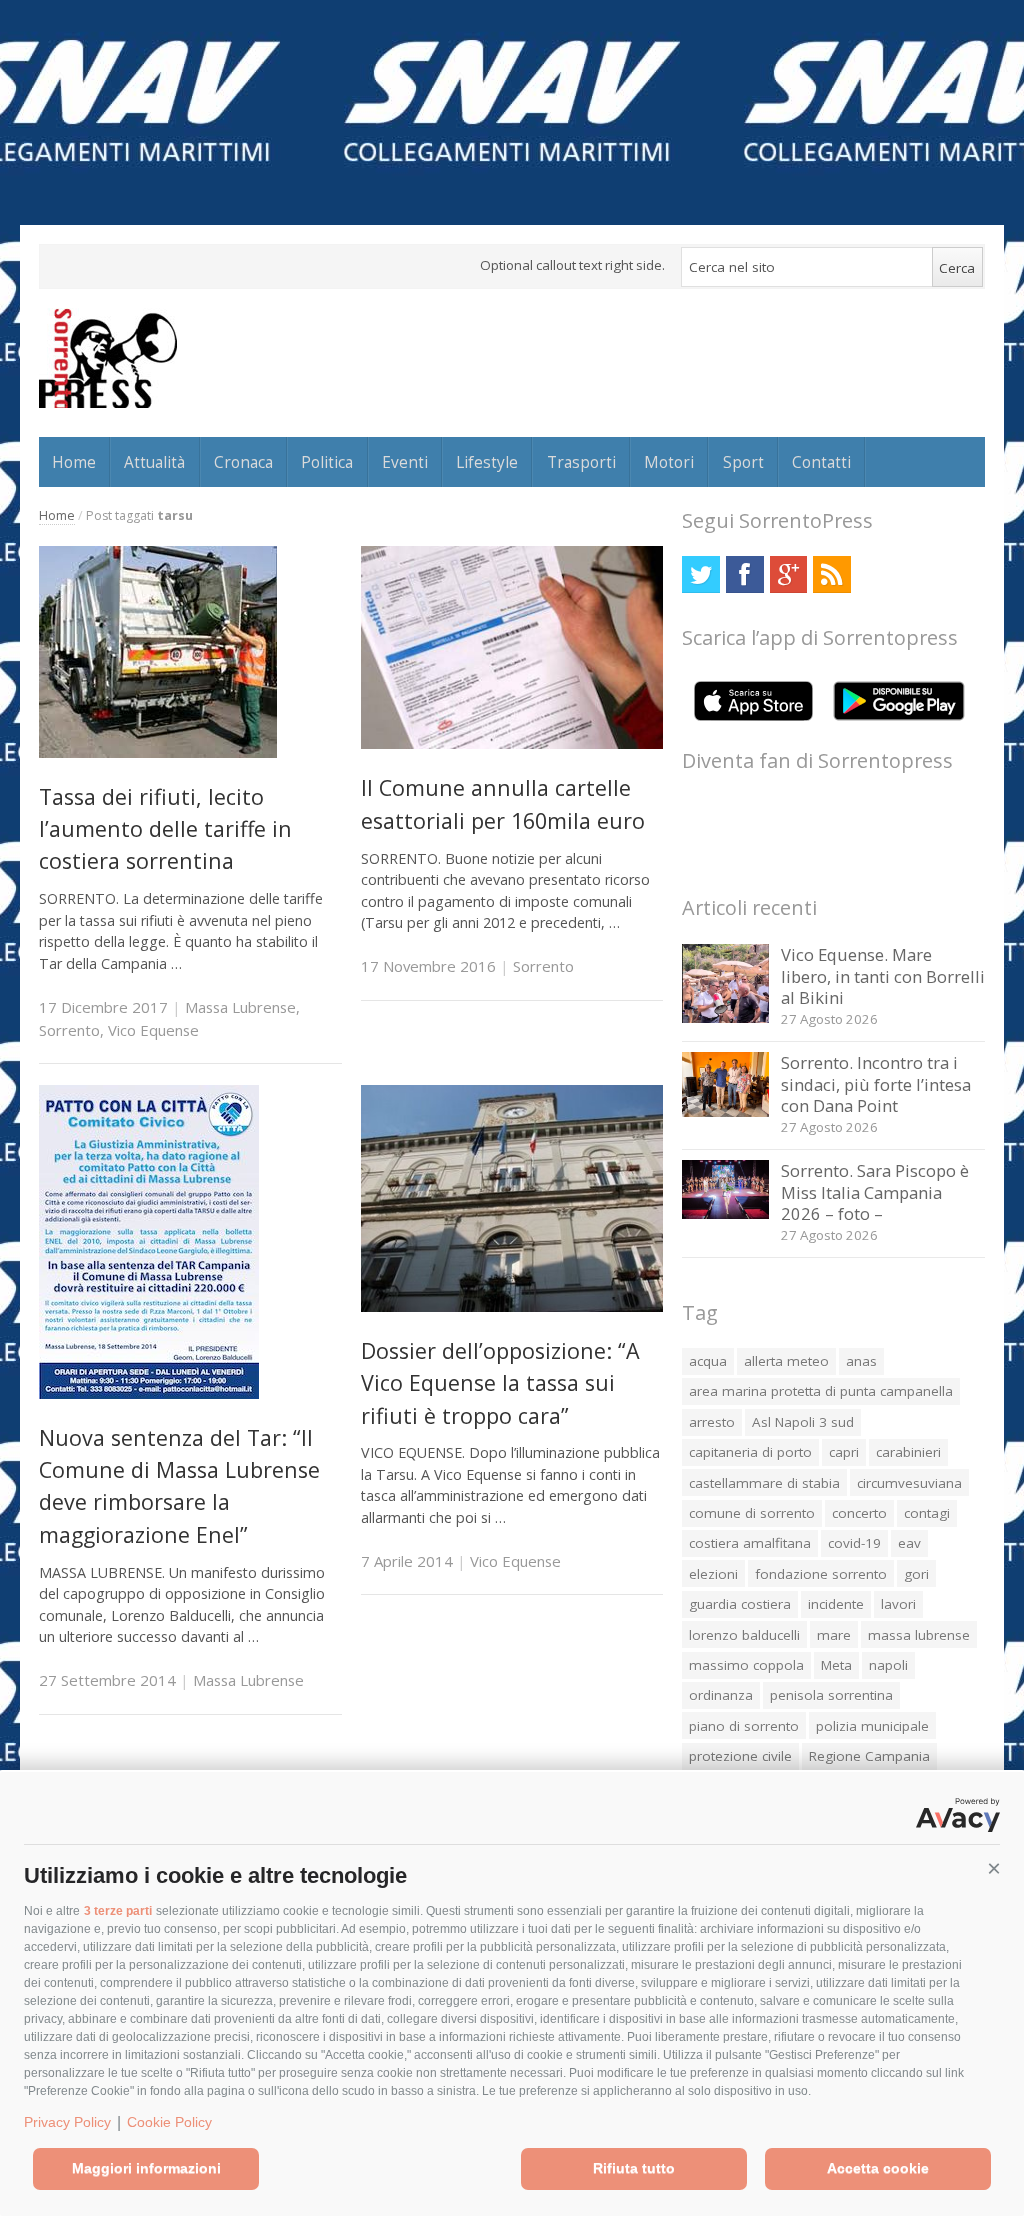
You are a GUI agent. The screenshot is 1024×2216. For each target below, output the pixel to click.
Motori (669, 462)
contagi (927, 1513)
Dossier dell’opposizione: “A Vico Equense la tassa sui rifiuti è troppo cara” (500, 1383)
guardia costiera (740, 1604)
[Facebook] (744, 574)
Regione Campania (869, 1756)
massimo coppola (746, 1665)
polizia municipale (872, 1726)
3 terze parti (118, 1911)
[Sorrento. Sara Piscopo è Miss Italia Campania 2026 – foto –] (725, 1213)
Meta (836, 1665)
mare (834, 1635)
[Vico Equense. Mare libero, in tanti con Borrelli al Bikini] (725, 1017)
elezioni (713, 1574)
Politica (327, 462)
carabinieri (908, 1452)
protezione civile (740, 1756)
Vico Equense (153, 1030)
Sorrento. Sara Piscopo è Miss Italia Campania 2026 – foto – (875, 1192)
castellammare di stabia (764, 1483)
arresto (712, 1422)
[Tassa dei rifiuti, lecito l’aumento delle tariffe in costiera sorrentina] (158, 752)
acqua (708, 1361)
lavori (898, 1604)
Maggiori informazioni (146, 2168)
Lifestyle (487, 462)
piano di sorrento (744, 1726)
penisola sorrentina (831, 1695)
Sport (743, 462)
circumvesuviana (909, 1483)
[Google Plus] (788, 574)
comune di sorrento (752, 1513)
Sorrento (69, 1030)
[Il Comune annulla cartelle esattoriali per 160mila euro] (512, 743)
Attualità (154, 462)
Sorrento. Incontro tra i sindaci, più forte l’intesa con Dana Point (876, 1084)
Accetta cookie (878, 2168)
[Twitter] (700, 574)
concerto (859, 1513)
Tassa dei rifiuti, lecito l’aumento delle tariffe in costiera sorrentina (165, 829)
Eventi (405, 462)
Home (74, 462)
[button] (994, 1869)
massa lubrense (919, 1635)
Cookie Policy (169, 2122)
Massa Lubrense (240, 1007)
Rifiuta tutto (634, 2168)
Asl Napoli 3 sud (803, 1422)
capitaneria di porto (750, 1452)
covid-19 (854, 1543)
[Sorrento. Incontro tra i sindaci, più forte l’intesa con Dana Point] (725, 1111)
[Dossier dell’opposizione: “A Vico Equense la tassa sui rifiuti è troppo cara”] (512, 1306)
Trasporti (581, 462)
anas (861, 1361)
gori (916, 1574)
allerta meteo (786, 1361)
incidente (836, 1604)
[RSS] (831, 574)
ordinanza (721, 1695)
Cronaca (243, 462)
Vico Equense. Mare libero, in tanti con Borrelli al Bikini (883, 976)
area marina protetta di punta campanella (821, 1391)
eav (909, 1543)
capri (844, 1452)
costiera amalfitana (750, 1543)
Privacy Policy (67, 2122)
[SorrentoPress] (108, 358)
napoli (888, 1665)
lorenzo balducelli (744, 1635)
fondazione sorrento (821, 1574)
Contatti (821, 462)
